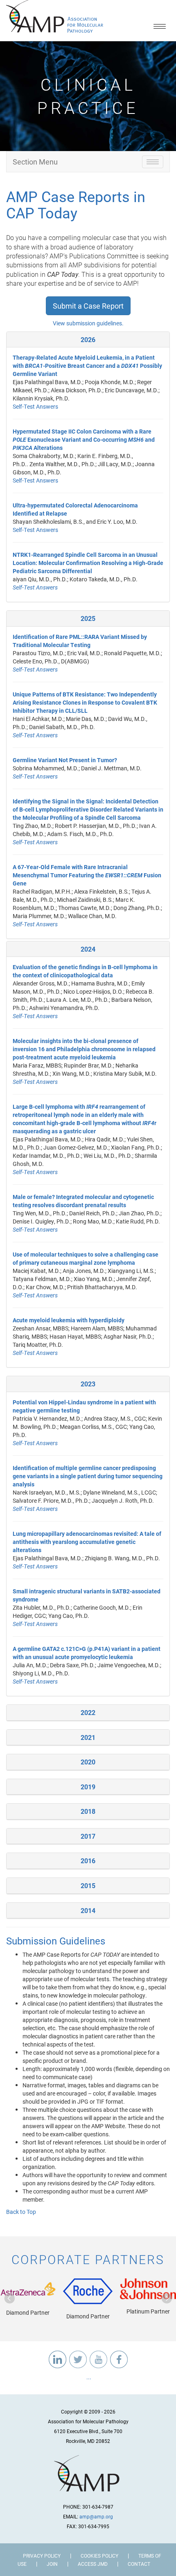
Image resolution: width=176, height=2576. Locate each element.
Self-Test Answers (35, 406)
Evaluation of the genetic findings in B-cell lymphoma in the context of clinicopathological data (85, 971)
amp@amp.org (96, 2516)
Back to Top (21, 2212)
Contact (139, 2564)
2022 (88, 1712)
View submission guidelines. (88, 323)
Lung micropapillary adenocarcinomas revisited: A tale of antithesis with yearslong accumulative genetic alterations (87, 1542)
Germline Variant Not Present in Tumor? (65, 760)
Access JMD (93, 2564)
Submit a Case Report (88, 306)
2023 (88, 1384)
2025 (88, 618)
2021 (88, 1737)
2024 (88, 949)
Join (52, 2564)
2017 (88, 1836)
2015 (88, 1885)
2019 (88, 1787)
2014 (88, 1910)
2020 (88, 1762)
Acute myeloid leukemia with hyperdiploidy (69, 1320)
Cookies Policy (99, 2556)
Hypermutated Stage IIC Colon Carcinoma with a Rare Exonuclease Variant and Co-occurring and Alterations (84, 439)
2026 (88, 339)
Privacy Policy (42, 2556)
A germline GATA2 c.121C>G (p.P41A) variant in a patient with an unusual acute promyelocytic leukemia (87, 1653)
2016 (88, 1861)
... (88, 2377)
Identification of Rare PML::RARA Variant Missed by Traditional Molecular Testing (80, 641)
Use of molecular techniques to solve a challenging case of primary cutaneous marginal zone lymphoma (86, 1258)
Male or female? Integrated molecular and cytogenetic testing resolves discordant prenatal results (83, 1201)
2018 (88, 1811)
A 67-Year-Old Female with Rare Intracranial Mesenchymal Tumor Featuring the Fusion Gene (87, 875)
